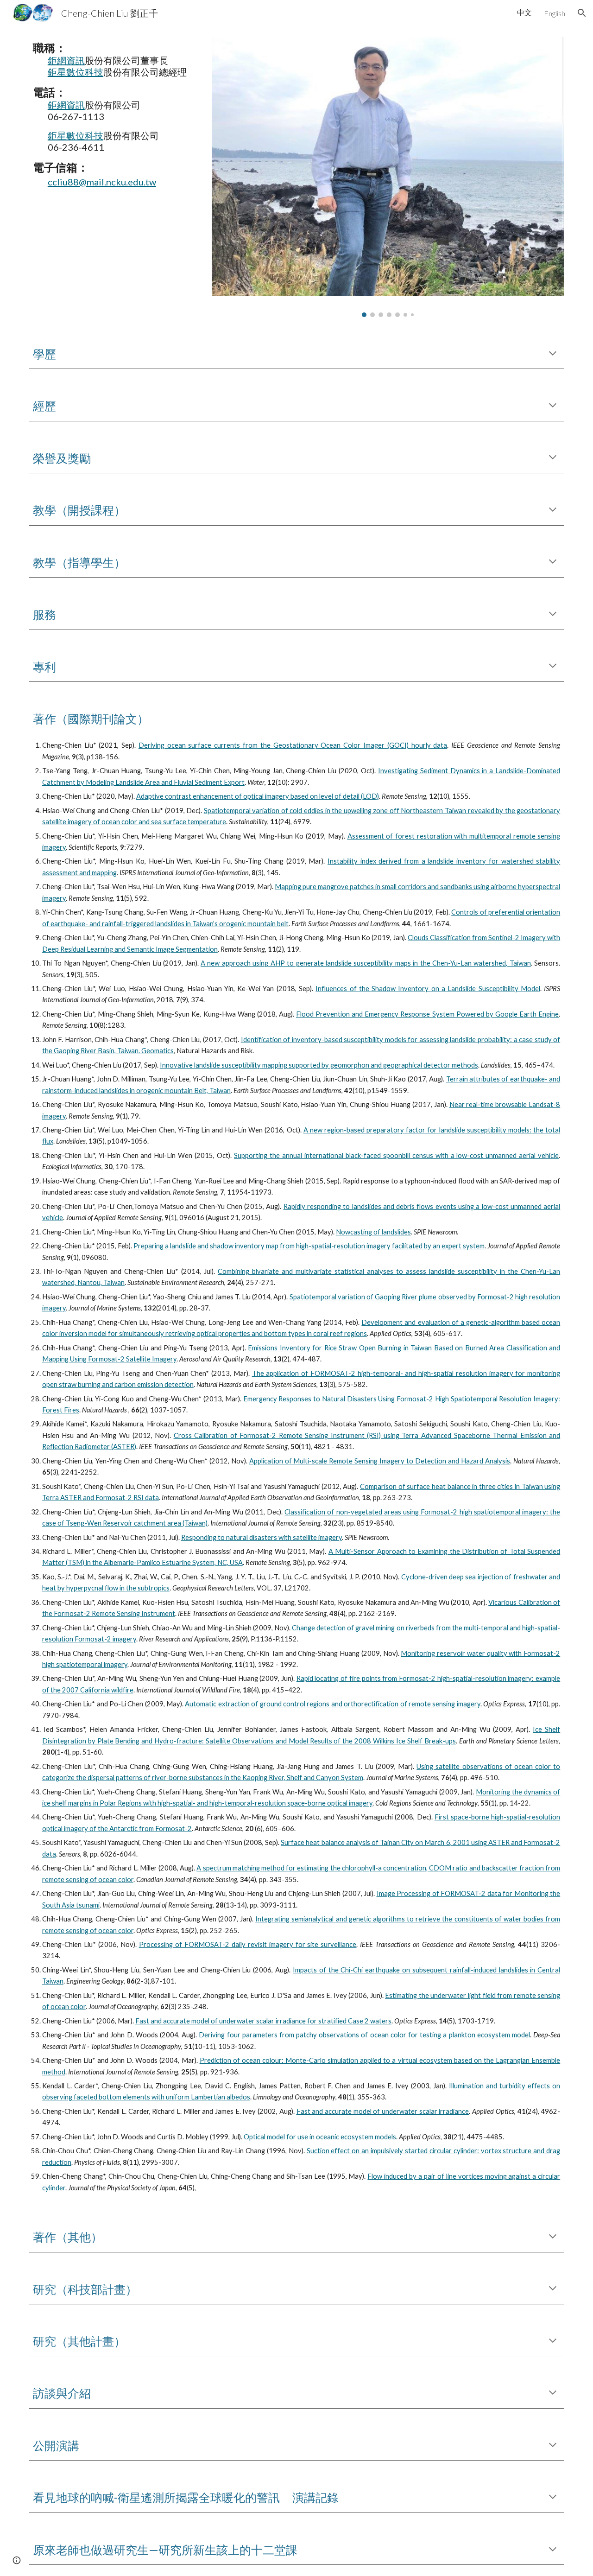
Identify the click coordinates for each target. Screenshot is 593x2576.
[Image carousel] (388, 177)
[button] (582, 13)
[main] (114, 114)
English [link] (555, 13)
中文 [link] (524, 12)
